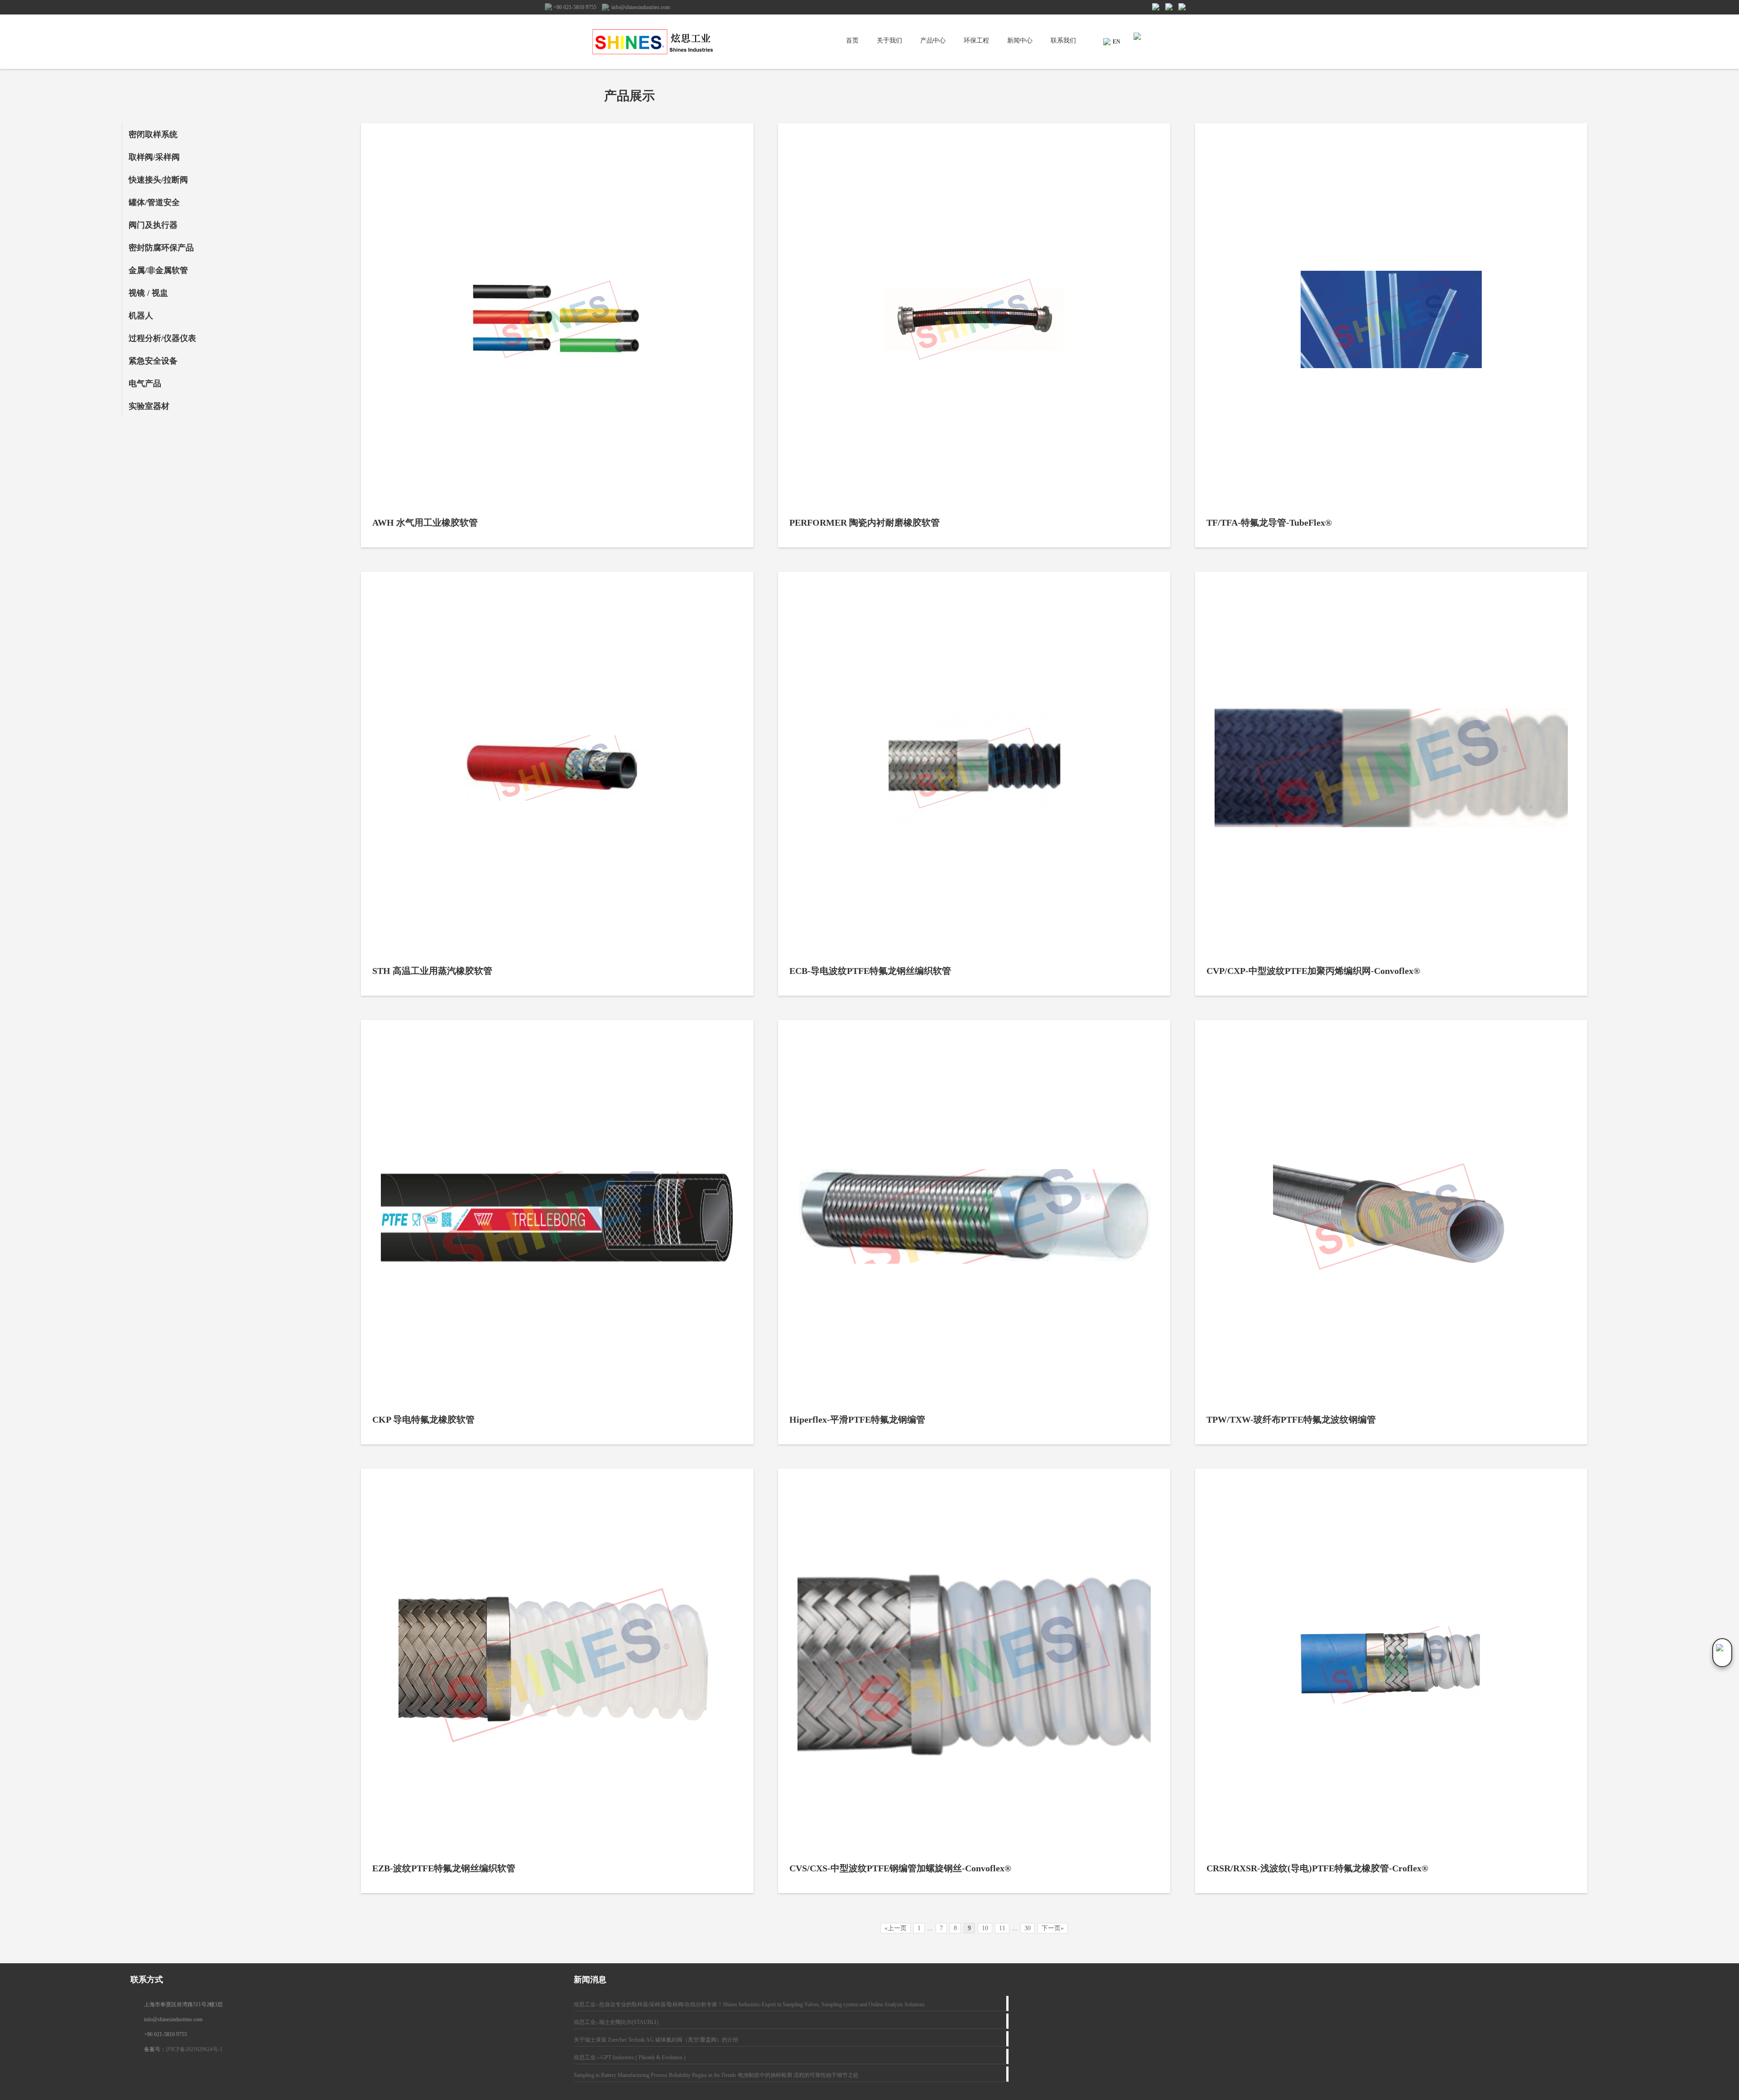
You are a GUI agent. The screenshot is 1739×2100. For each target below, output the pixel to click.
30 (1028, 1928)
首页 (852, 41)
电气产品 (145, 384)
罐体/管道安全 (154, 202)
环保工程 (976, 41)
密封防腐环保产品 (161, 248)
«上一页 (896, 1928)
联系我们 (1063, 41)
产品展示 (629, 96)
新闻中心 (1020, 41)
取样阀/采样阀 (154, 157)
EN (1117, 42)
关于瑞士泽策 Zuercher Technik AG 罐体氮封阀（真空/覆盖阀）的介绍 (656, 2040)
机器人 (141, 316)
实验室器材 (149, 406)
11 (1002, 1928)
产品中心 (933, 41)
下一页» (1053, 1928)
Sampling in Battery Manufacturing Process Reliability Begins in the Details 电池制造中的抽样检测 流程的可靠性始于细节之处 (716, 2075)
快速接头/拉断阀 (158, 180)
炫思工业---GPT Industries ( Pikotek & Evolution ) (630, 2057)
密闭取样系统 (153, 134)
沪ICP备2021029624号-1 (194, 2049)
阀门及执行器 (153, 225)
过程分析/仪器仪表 (162, 338)
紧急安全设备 (153, 361)
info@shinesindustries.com (641, 7)
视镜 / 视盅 (148, 293)
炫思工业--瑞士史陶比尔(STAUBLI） (618, 2022)
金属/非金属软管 (158, 270)
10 (985, 1928)
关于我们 (889, 41)
